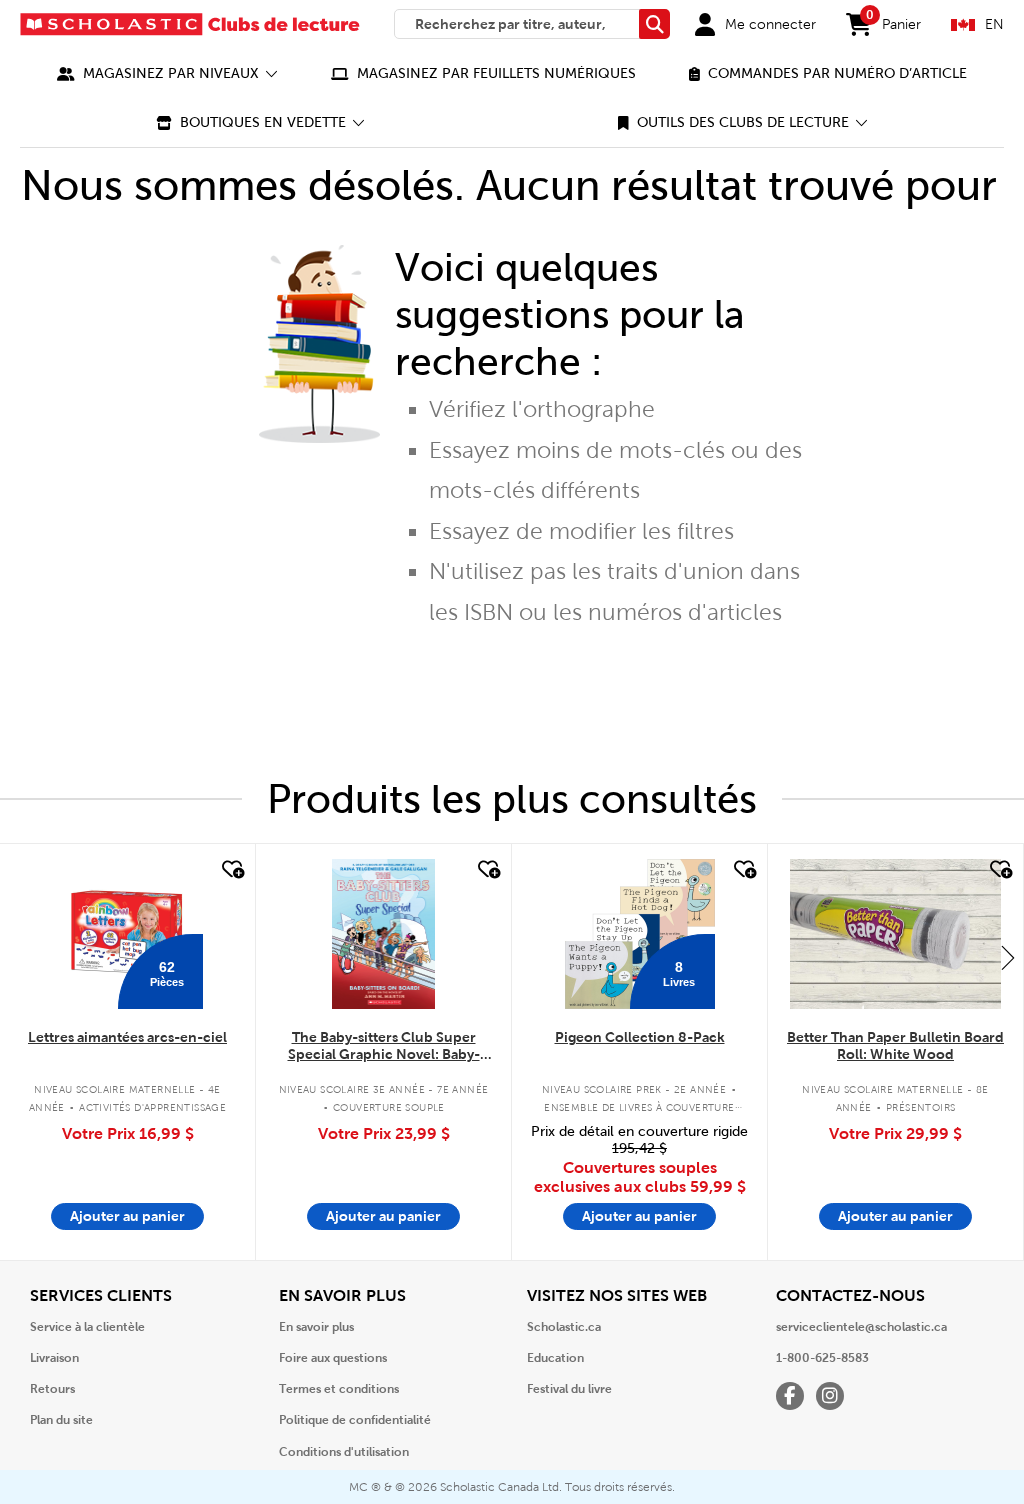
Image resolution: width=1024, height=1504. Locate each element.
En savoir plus (316, 1327)
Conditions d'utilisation (344, 1452)
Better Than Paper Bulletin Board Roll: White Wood (895, 1045)
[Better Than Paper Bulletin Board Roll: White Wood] (895, 934)
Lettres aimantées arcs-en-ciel (127, 1037)
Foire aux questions (333, 1358)
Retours (52, 1389)
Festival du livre (569, 1389)
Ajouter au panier (127, 1216)
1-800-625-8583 (822, 1358)
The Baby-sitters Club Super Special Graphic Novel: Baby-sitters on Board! (384, 1046)
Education (555, 1358)
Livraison (54, 1358)
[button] (167, 73)
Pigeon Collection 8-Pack (640, 1037)
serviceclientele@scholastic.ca (861, 1327)
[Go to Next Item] (1008, 957)
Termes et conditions (339, 1389)
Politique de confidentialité (355, 1420)
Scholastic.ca (564, 1327)
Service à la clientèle (87, 1327)
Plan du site (61, 1420)
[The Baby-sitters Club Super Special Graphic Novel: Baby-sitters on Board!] (383, 934)
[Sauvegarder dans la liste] (231, 870)
